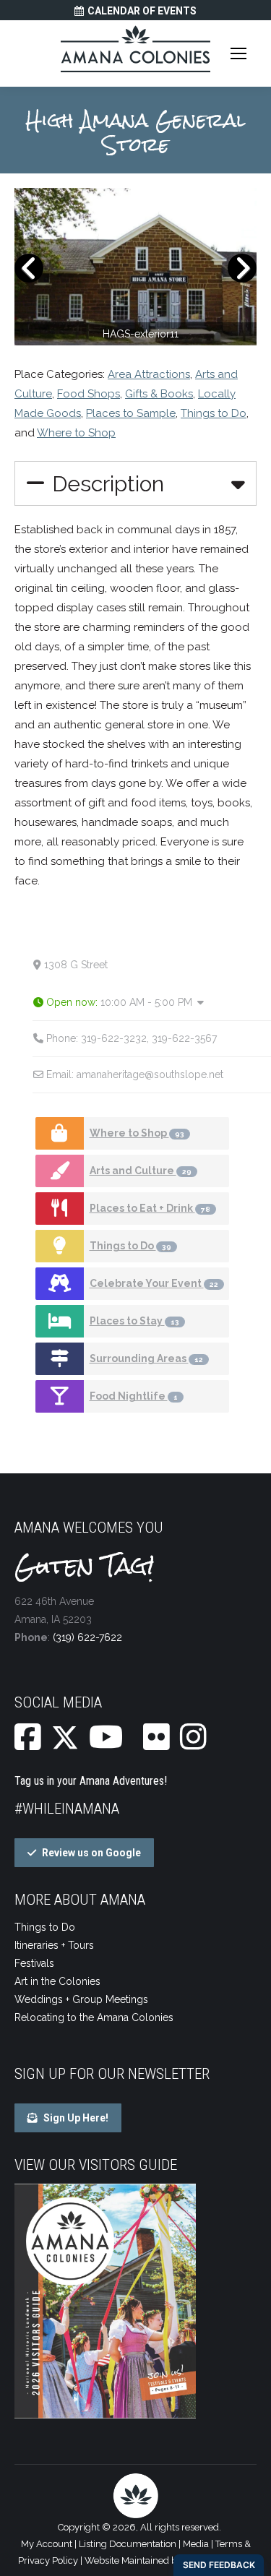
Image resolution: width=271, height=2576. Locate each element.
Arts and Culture (141, 1171)
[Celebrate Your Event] (60, 1284)
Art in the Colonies (57, 1981)
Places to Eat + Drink (150, 1208)
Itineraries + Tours (54, 1945)
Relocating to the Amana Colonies (94, 2017)
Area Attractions (149, 374)
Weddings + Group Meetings (81, 1999)
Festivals (34, 1963)
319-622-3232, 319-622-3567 (149, 1038)
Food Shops (89, 394)
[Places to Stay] (60, 1321)
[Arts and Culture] (60, 1171)
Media (196, 2544)
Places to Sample (131, 413)
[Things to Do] (60, 1246)
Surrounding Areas (146, 1358)
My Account (47, 2544)
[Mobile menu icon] (238, 53)
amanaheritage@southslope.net (150, 1074)
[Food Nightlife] (60, 1396)
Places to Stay (134, 1321)
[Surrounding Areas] (60, 1359)
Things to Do (214, 413)
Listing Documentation (128, 2544)
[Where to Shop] (60, 1133)
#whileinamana (67, 1809)
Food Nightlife (134, 1396)
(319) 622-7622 (87, 1637)
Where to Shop (76, 433)
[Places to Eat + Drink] (60, 1209)
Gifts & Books (159, 394)
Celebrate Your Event (154, 1283)
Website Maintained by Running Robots (169, 2560)
